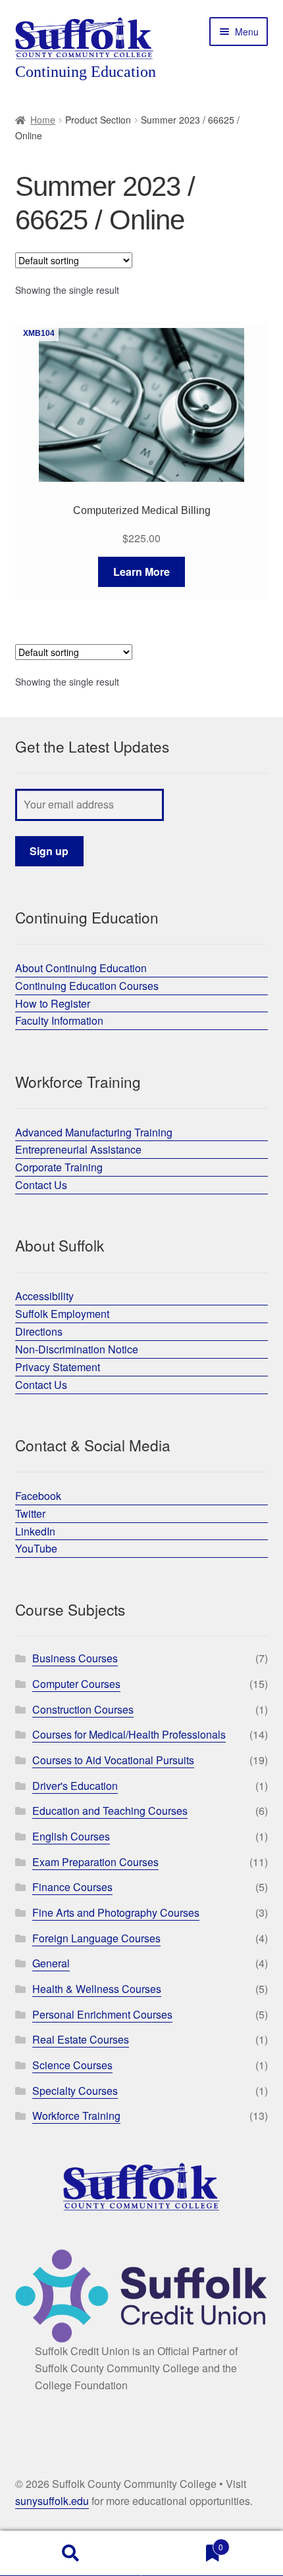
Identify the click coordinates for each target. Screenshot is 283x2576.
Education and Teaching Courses (110, 1811)
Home (43, 120)
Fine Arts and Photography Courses (116, 1912)
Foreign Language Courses (96, 1938)
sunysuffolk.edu (52, 2501)
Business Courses (75, 1658)
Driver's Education (75, 1786)
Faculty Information (59, 1020)
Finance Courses (72, 1887)
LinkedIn (35, 1531)
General (51, 1963)
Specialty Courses (75, 2091)
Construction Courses (83, 1709)
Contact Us (41, 1185)
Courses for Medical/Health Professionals (129, 1734)
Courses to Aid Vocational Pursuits (113, 1760)
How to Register (53, 1003)
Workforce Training (76, 2116)
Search (71, 2554)
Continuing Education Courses (87, 986)
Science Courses (72, 2065)
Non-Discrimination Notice (77, 1349)
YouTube (36, 1548)
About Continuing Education (81, 968)
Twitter (30, 1513)
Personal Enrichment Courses (102, 2014)
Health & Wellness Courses (97, 1989)
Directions (39, 1331)
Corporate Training (59, 1167)
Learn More (141, 572)
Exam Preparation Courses (95, 1862)
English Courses (71, 1836)
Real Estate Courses (81, 2039)
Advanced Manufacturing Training (94, 1132)
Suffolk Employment (62, 1314)
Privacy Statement (58, 1367)
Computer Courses (76, 1684)
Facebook (38, 1496)
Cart (182, 2542)
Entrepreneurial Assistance (78, 1149)
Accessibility (44, 1296)
